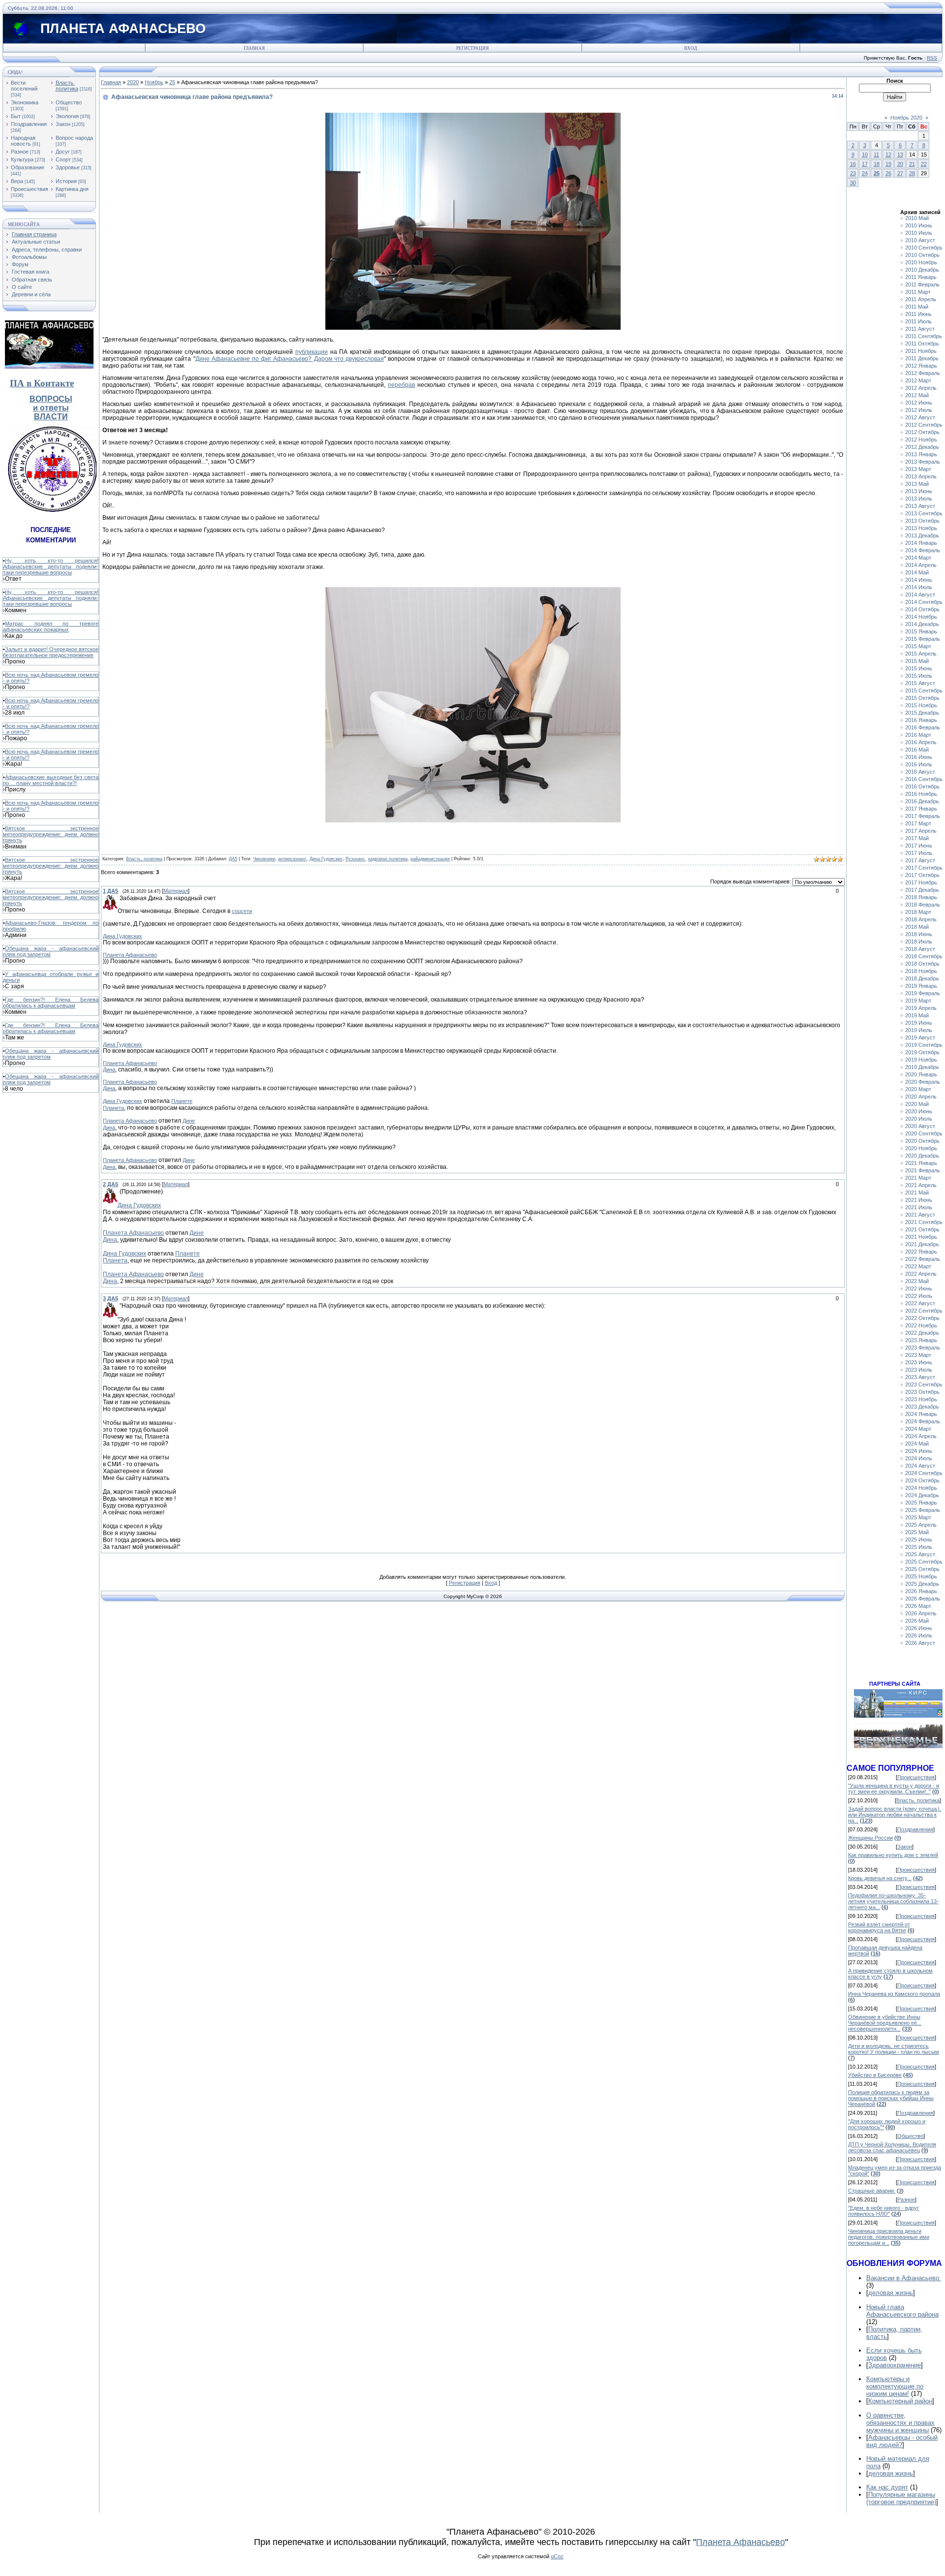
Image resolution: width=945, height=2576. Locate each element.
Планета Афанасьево (130, 955)
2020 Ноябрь (921, 1148)
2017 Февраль (923, 816)
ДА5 (233, 859)
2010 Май (917, 218)
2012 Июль (919, 410)
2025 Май (917, 1532)
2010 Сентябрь (924, 248)
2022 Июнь (919, 1288)
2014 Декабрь (922, 624)
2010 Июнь (919, 225)
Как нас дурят (887, 2487)
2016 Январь (921, 720)
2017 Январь (921, 809)
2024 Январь (921, 1414)
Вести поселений (24, 86)
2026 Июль (919, 1635)
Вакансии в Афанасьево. (904, 2278)
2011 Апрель (921, 299)
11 (876, 155)
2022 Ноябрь (921, 1325)
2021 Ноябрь (921, 1237)
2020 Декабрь (922, 1156)
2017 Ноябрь (921, 882)
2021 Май (917, 1193)
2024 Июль (919, 1458)
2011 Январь (921, 277)
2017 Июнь (919, 846)
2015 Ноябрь (921, 705)
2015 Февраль (923, 639)
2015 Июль (919, 676)
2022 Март (918, 1266)
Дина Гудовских (326, 859)
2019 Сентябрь (924, 1045)
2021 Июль (919, 1207)
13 (900, 155)
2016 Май (917, 750)
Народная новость (23, 141)
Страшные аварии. (872, 2191)
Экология (67, 116)
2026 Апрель (921, 1613)
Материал (176, 891)
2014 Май (917, 572)
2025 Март (918, 1517)
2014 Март (918, 558)
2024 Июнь (919, 1451)
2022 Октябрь (922, 1318)
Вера (17, 181)
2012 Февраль (923, 373)
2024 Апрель (921, 1436)
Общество (69, 102)
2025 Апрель (921, 1525)
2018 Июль (919, 942)
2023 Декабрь (922, 1407)
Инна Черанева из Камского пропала (894, 1994)
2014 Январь (921, 543)
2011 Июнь (918, 314)
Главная (254, 48)
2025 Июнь (919, 1539)
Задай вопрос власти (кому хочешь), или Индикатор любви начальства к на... (895, 1815)
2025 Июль (919, 1547)
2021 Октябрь (922, 1229)
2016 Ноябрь (921, 794)
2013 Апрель (921, 476)
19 (888, 164)
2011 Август (920, 329)
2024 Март (918, 1429)
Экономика (25, 102)
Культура (22, 159)
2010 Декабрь (922, 270)
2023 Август (920, 1377)
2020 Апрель (921, 1097)
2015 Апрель (921, 654)
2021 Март (918, 1178)
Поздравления (29, 124)
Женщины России (870, 1838)
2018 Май (917, 927)
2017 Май (917, 838)
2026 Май (917, 1621)
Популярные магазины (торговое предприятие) (901, 2498)
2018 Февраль (923, 905)
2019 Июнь (919, 1023)
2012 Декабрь (922, 447)
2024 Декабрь (922, 1495)
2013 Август (920, 506)
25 (172, 82)
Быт (16, 116)
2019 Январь (921, 986)
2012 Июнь (919, 403)
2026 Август (920, 1643)
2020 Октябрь (922, 1141)
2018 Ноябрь (921, 971)
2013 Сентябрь (924, 513)
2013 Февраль (923, 462)
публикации (312, 352)
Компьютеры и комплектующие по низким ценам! (895, 2386)
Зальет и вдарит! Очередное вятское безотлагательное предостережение (51, 652)
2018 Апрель (921, 919)
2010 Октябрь (922, 255)
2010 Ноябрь (921, 262)
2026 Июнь (919, 1628)
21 (912, 164)
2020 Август (920, 1126)
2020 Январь (921, 1074)
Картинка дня (72, 189)
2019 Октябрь (922, 1052)
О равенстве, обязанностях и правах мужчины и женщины (900, 2423)
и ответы (51, 408)
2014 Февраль (923, 550)
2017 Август (920, 860)
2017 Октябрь (922, 875)
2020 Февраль (923, 1082)
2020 (133, 82)
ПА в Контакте (42, 383)
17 (865, 164)
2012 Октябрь (922, 432)
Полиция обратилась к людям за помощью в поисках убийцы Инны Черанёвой (891, 2098)
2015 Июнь (919, 668)
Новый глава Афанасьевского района (902, 2311)
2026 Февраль (923, 1599)
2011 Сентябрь (924, 336)
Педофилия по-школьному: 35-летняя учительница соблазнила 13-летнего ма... (893, 1901)
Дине (189, 1121)
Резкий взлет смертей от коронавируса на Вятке (879, 1927)
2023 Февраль (923, 1348)
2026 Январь (921, 1591)
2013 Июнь (919, 491)
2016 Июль (919, 764)
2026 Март (918, 1606)
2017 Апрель (921, 831)
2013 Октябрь (922, 521)
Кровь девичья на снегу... (880, 1878)
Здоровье (68, 167)
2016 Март (918, 735)
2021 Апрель (921, 1185)
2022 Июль (919, 1296)
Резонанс (355, 859)
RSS (932, 58)
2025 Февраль (923, 1510)
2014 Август (920, 595)
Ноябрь (154, 82)
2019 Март (918, 1001)
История (66, 181)
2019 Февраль (923, 993)
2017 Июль (919, 853)
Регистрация (472, 48)
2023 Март (918, 1355)
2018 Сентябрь (924, 956)
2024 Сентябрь (924, 1473)
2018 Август (920, 949)
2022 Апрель (921, 1274)
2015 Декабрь (922, 713)
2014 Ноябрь (921, 617)
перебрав (401, 385)
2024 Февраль (923, 1421)
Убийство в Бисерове (875, 2075)
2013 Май (917, 484)
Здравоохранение (895, 2365)
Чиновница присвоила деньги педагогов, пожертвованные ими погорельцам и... (889, 2237)
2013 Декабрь (922, 535)
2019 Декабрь (922, 1067)
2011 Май (917, 307)
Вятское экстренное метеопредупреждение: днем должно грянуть (51, 834)
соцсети (242, 911)
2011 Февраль (922, 284)
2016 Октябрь (922, 786)
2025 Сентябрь (924, 1562)
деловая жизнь (891, 2293)
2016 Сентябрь (924, 779)
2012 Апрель (921, 388)
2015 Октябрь (922, 698)
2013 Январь (921, 454)
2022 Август (920, 1303)
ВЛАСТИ (51, 417)
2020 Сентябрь (924, 1133)
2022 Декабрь (922, 1333)
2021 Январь (921, 1163)
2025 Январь (921, 1503)
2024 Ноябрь (921, 1488)
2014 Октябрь (922, 609)
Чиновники (264, 859)
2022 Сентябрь (924, 1311)
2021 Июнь (919, 1200)
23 (853, 173)
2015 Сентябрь (924, 691)
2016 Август (920, 772)
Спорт (63, 159)
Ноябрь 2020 (906, 118)
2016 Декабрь (922, 801)
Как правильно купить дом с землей (893, 1855)
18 (877, 164)
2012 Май (917, 395)
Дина (109, 1069)
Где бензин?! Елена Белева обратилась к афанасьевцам (51, 1003)
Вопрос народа (74, 138)
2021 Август (920, 1215)
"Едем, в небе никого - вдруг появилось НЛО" (883, 2211)
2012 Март (918, 380)
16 (853, 164)
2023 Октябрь (922, 1392)
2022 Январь (921, 1252)
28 (912, 173)
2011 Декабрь (922, 358)
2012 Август (920, 417)
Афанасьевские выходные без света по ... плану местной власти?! (51, 780)
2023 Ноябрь (921, 1399)
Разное (20, 152)
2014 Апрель (921, 565)
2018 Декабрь (922, 978)
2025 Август (920, 1554)
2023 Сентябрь (924, 1384)
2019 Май (917, 1015)
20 (900, 164)
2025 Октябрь (922, 1569)
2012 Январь (921, 366)
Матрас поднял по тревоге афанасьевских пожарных (51, 627)
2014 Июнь (919, 580)
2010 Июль (919, 233)
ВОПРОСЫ (51, 399)
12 (888, 155)
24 (865, 173)
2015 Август (920, 683)
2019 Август (920, 1037)
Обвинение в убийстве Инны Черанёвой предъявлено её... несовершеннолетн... (885, 2023)
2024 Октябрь (922, 1480)
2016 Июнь (919, 757)
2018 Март (918, 912)
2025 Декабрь (922, 1584)
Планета (113, 1108)
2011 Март (918, 292)
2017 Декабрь (922, 890)
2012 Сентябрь (924, 425)
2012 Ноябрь (921, 440)
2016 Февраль (923, 727)
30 (853, 183)
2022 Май (917, 1281)
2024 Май (917, 1444)
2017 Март (918, 823)
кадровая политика (388, 859)
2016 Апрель (921, 742)
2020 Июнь (919, 1111)
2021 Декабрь (922, 1244)
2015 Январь (921, 631)
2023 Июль (919, 1370)
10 (865, 155)
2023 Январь (921, 1340)
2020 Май (917, 1104)
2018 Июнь (919, 934)
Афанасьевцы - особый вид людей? (902, 2441)
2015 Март (918, 646)
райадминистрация (430, 859)
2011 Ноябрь (921, 351)
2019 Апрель (921, 1008)
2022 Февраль (923, 1259)
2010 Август (920, 240)
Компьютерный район (900, 2401)
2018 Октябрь (922, 964)
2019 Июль (919, 1030)
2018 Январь (921, 897)
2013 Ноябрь (921, 528)
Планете (182, 1101)
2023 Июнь (919, 1362)
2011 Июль (918, 321)
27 (900, 173)
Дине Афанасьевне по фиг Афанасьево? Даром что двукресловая (290, 359)
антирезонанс (292, 859)
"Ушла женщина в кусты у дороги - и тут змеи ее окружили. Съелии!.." (894, 1789)
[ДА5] (119, 898)
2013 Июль (919, 499)
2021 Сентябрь (924, 1222)
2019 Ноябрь (921, 1060)
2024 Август (920, 1466)
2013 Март (918, 469)
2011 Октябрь (922, 344)
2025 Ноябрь (921, 1576)
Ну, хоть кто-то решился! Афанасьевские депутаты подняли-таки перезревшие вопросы (51, 566)
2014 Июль (919, 587)
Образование (28, 167)
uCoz (557, 2556)
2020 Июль (919, 1119)
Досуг (63, 152)
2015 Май (917, 661)
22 (924, 164)
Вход (691, 48)
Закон (63, 124)
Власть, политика (67, 86)
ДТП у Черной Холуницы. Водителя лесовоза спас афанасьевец (892, 2147)
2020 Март (918, 1089)
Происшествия (30, 189)
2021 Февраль (923, 1170)
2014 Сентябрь (924, 602)
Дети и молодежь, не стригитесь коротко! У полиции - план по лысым (894, 2049)
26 (888, 173)
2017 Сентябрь (924, 868)
